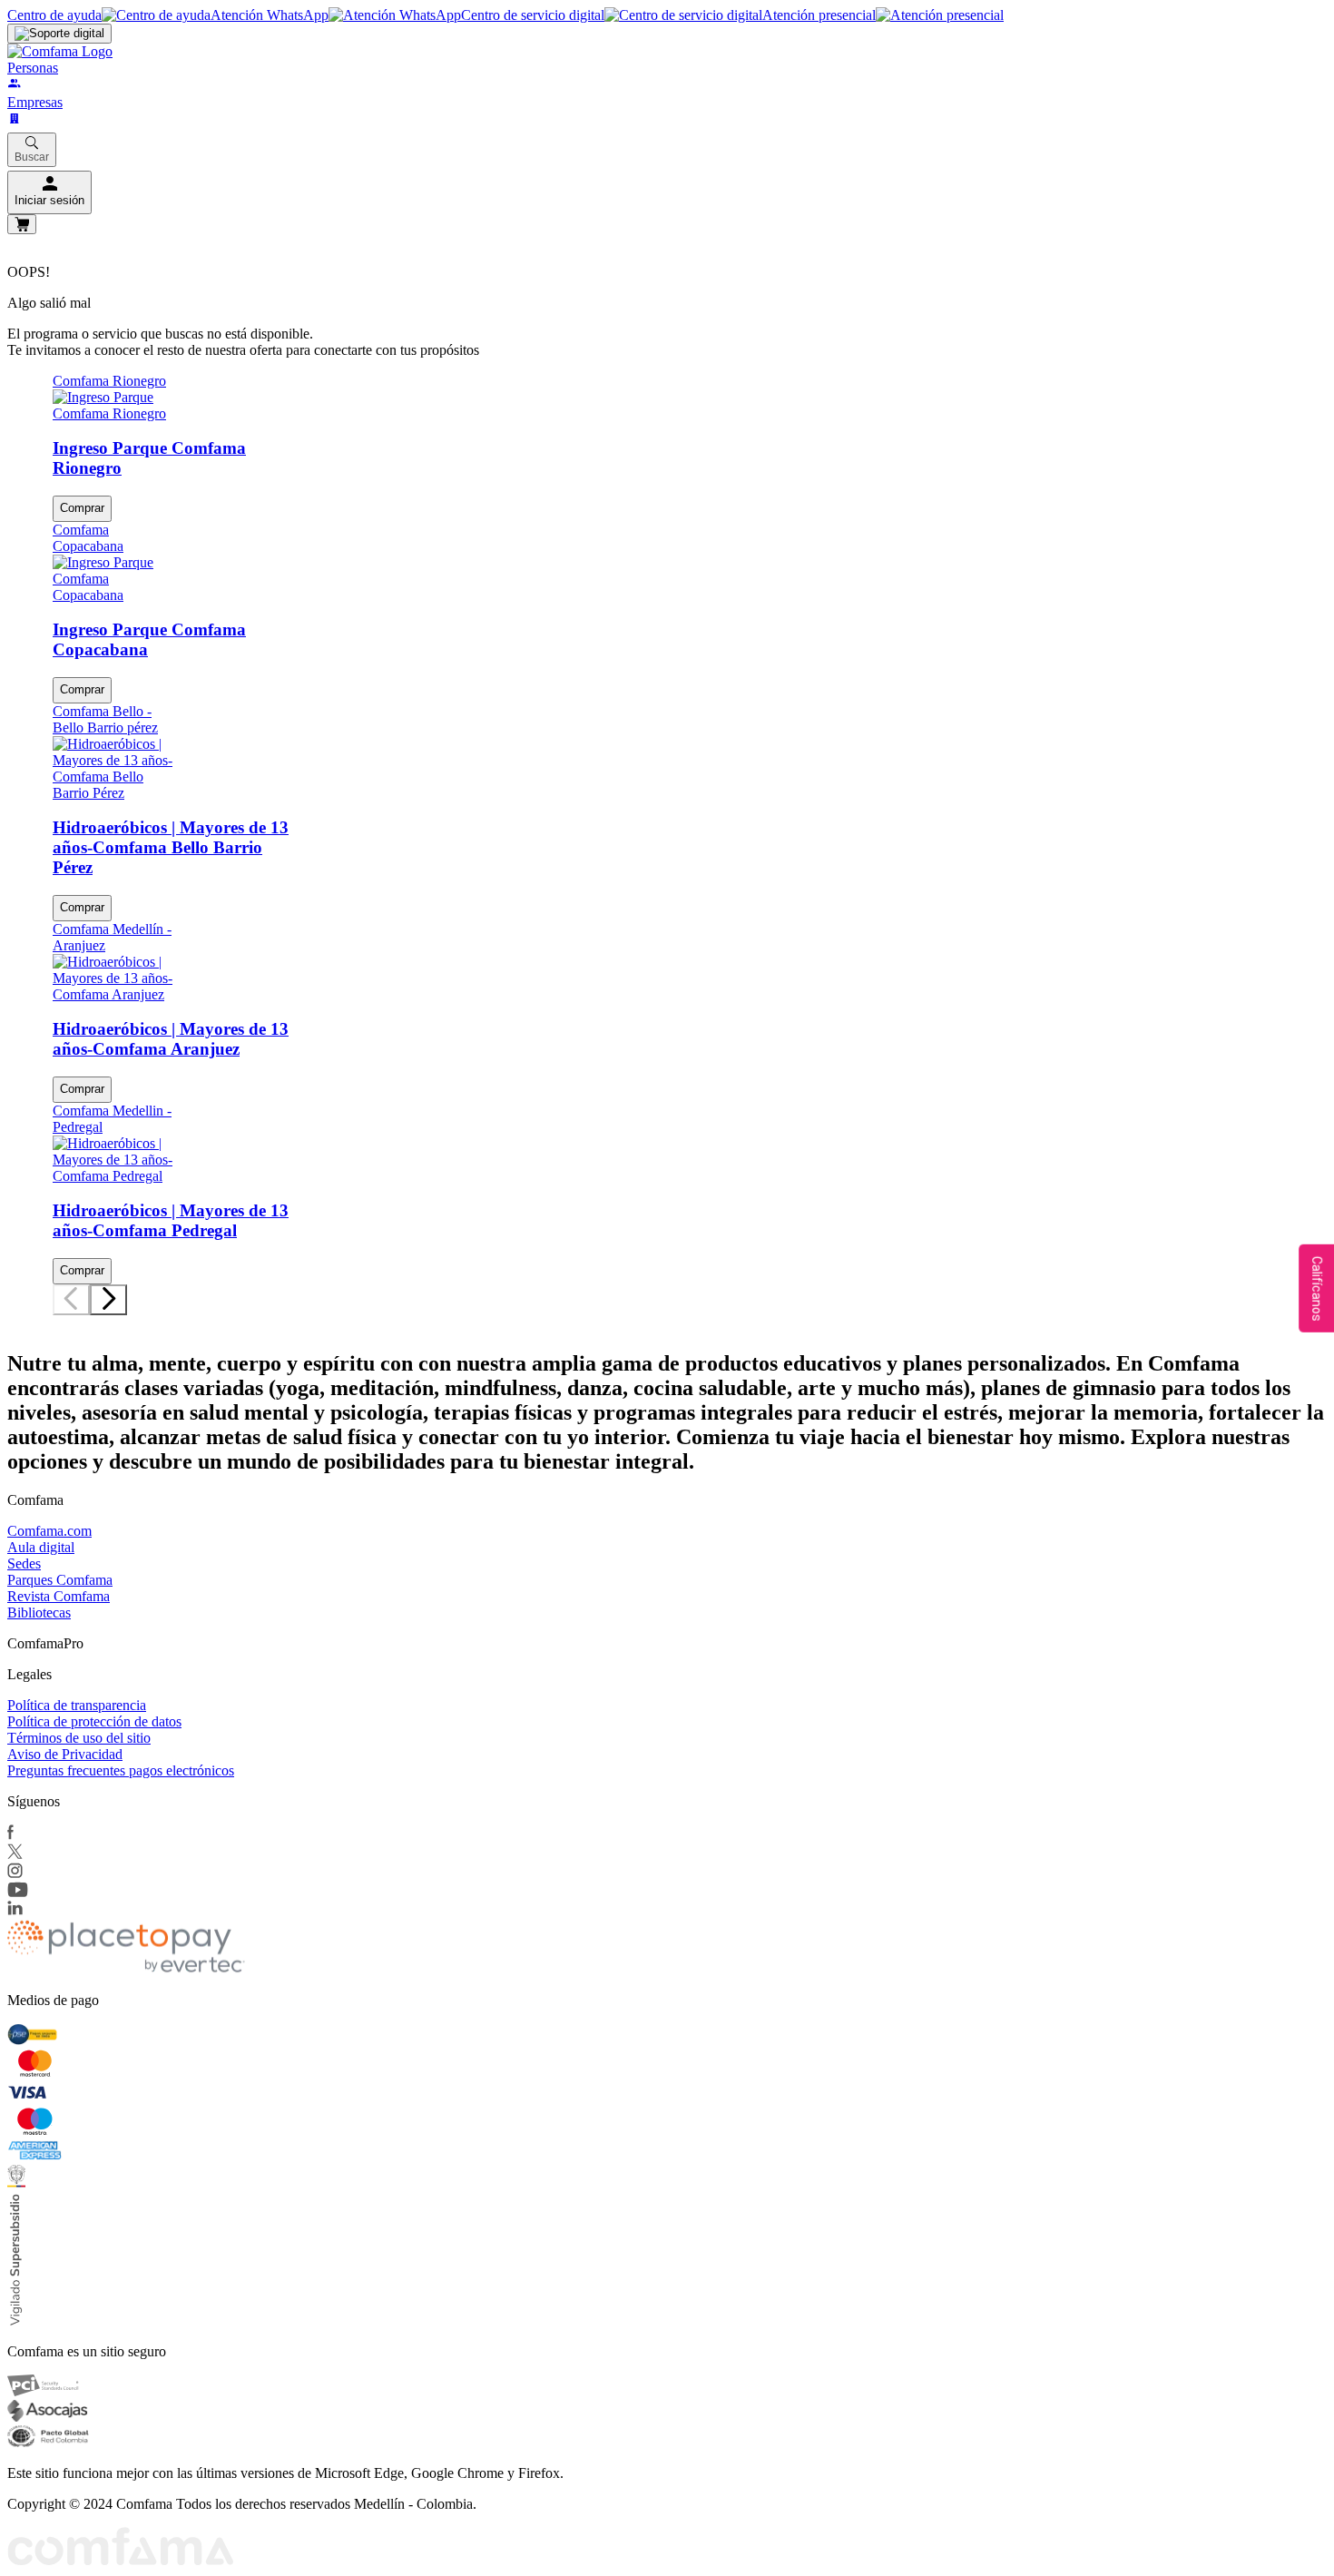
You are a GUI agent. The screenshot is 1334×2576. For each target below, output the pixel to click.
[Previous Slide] (71, 1300)
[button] (57, 1320)
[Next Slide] (108, 1300)
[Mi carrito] (22, 224)
